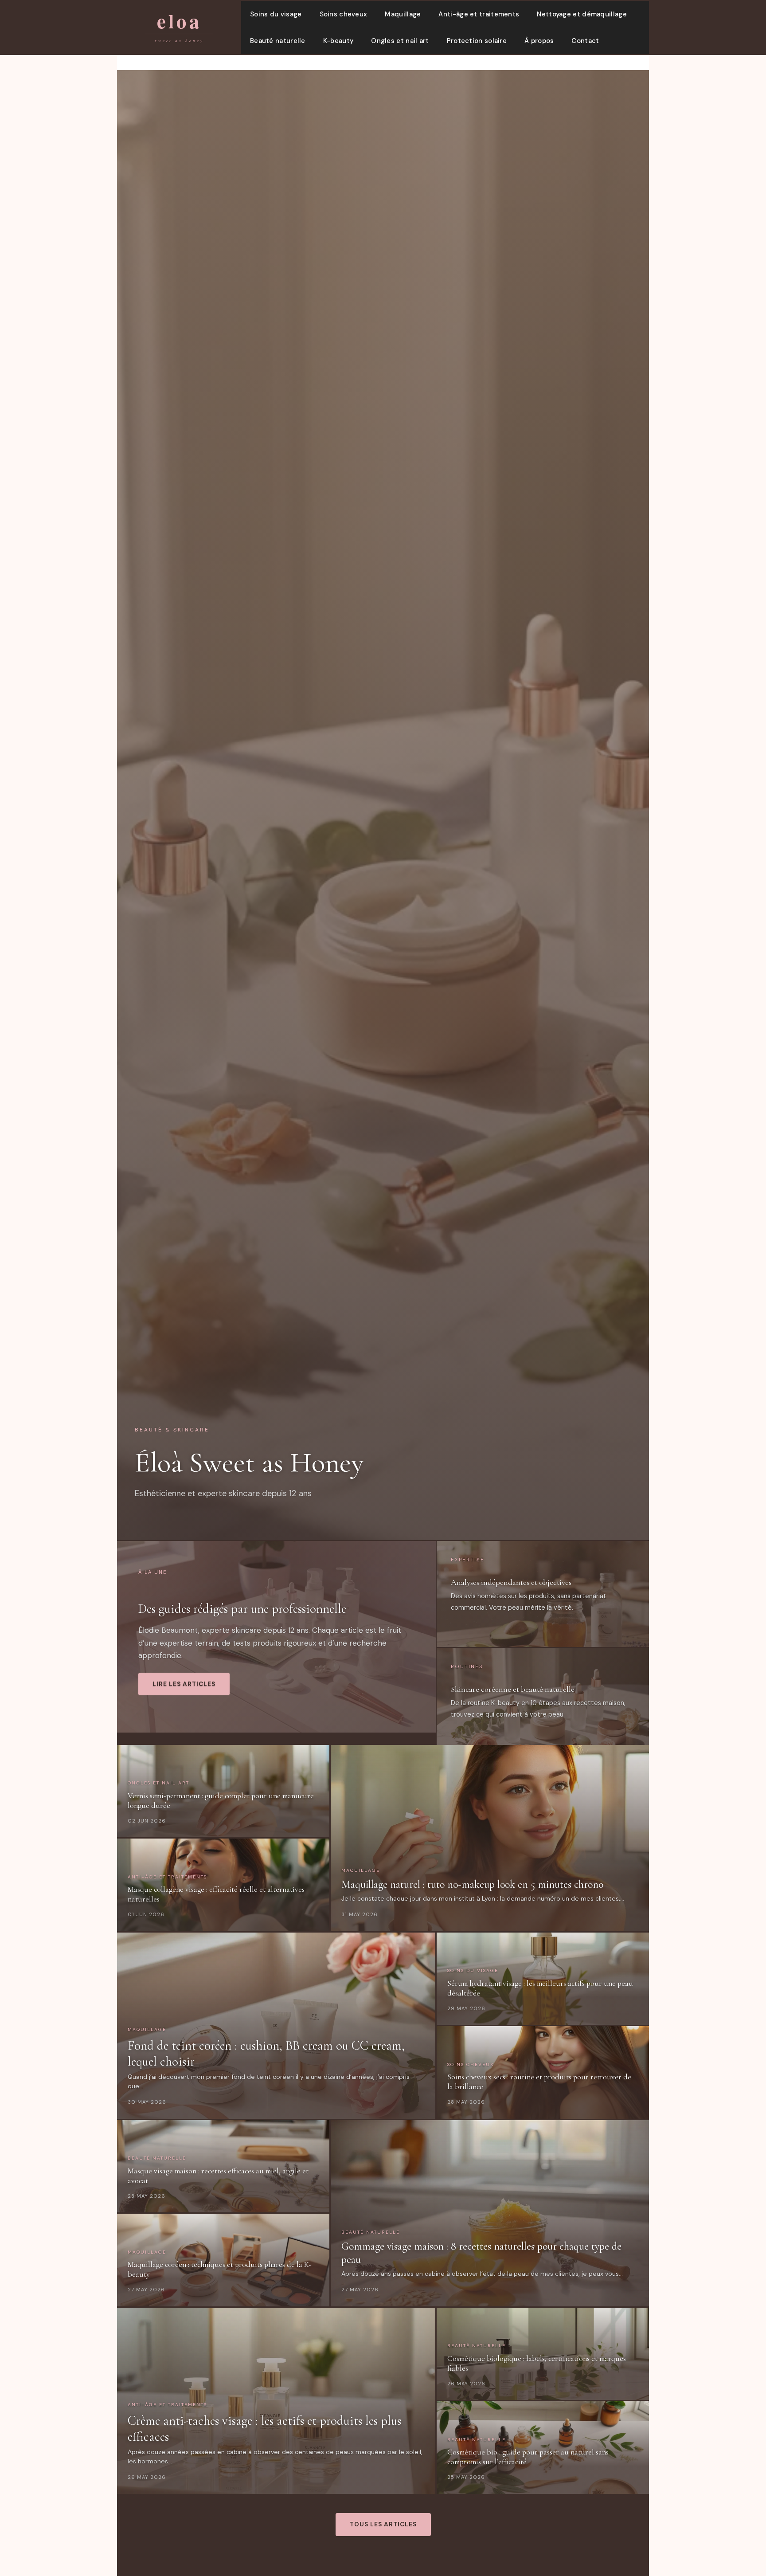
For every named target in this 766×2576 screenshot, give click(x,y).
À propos (539, 41)
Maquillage (403, 14)
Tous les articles (383, 2524)
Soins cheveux (344, 14)
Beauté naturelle (278, 41)
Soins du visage (276, 14)
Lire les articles (184, 1684)
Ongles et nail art (400, 41)
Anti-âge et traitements (479, 14)
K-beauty (338, 41)
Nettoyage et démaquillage (582, 14)
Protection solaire (477, 41)
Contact (585, 41)
